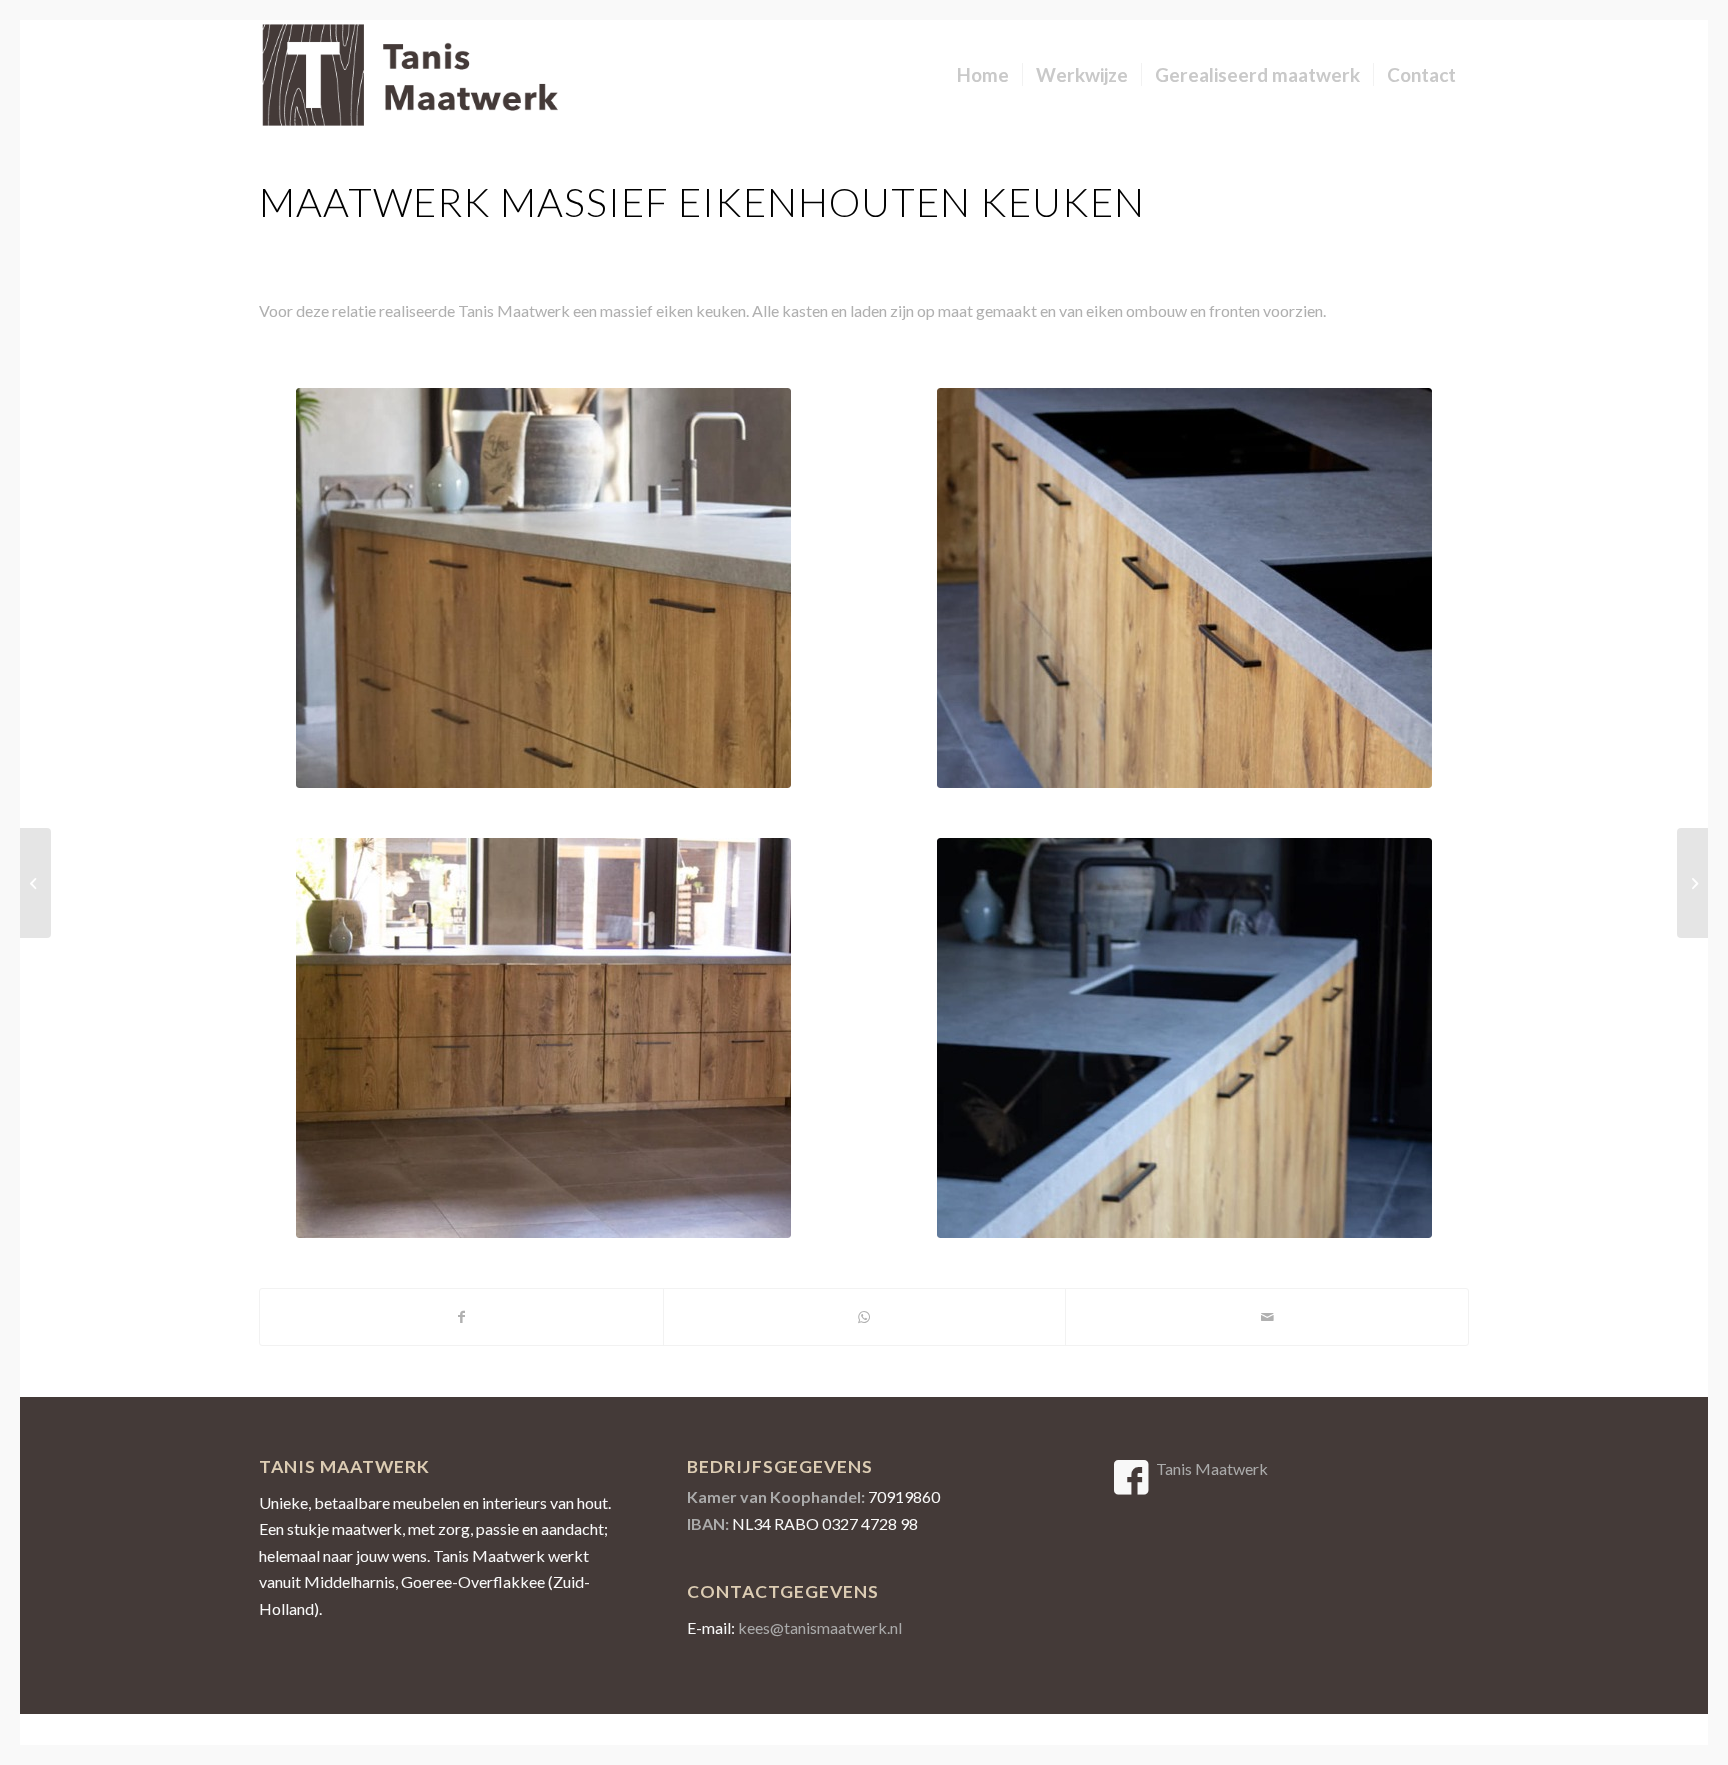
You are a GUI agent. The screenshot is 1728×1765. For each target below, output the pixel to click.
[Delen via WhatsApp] (865, 1317)
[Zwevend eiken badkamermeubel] (1692, 883)
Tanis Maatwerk (1212, 1468)
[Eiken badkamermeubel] (35, 883)
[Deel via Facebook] (461, 1317)
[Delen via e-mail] (1267, 1317)
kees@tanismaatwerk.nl (820, 1627)
